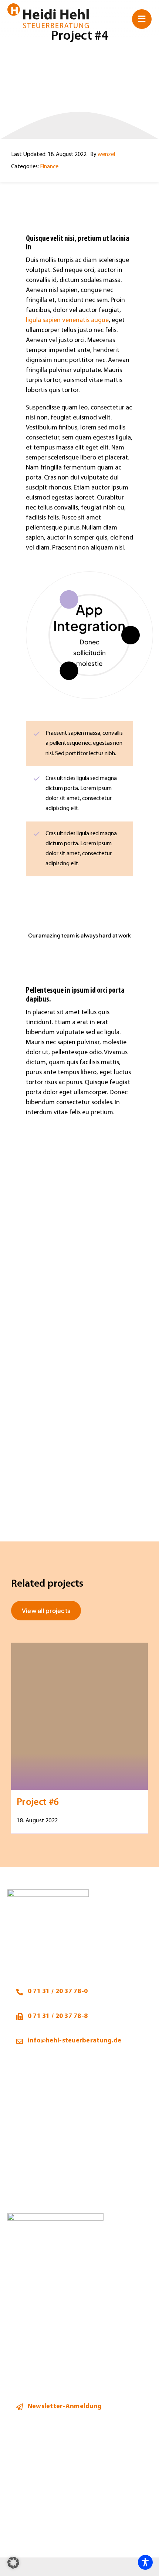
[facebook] (12, 2531)
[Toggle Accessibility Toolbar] (145, 2562)
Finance (49, 167)
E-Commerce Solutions (89, 618)
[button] (13, 2563)
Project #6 (38, 1803)
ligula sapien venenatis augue (67, 320)
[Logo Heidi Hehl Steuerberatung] (48, 1893)
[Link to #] (142, 19)
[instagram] (29, 2531)
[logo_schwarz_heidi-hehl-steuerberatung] (48, 6)
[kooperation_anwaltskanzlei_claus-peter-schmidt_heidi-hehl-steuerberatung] (55, 2216)
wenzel (106, 155)
